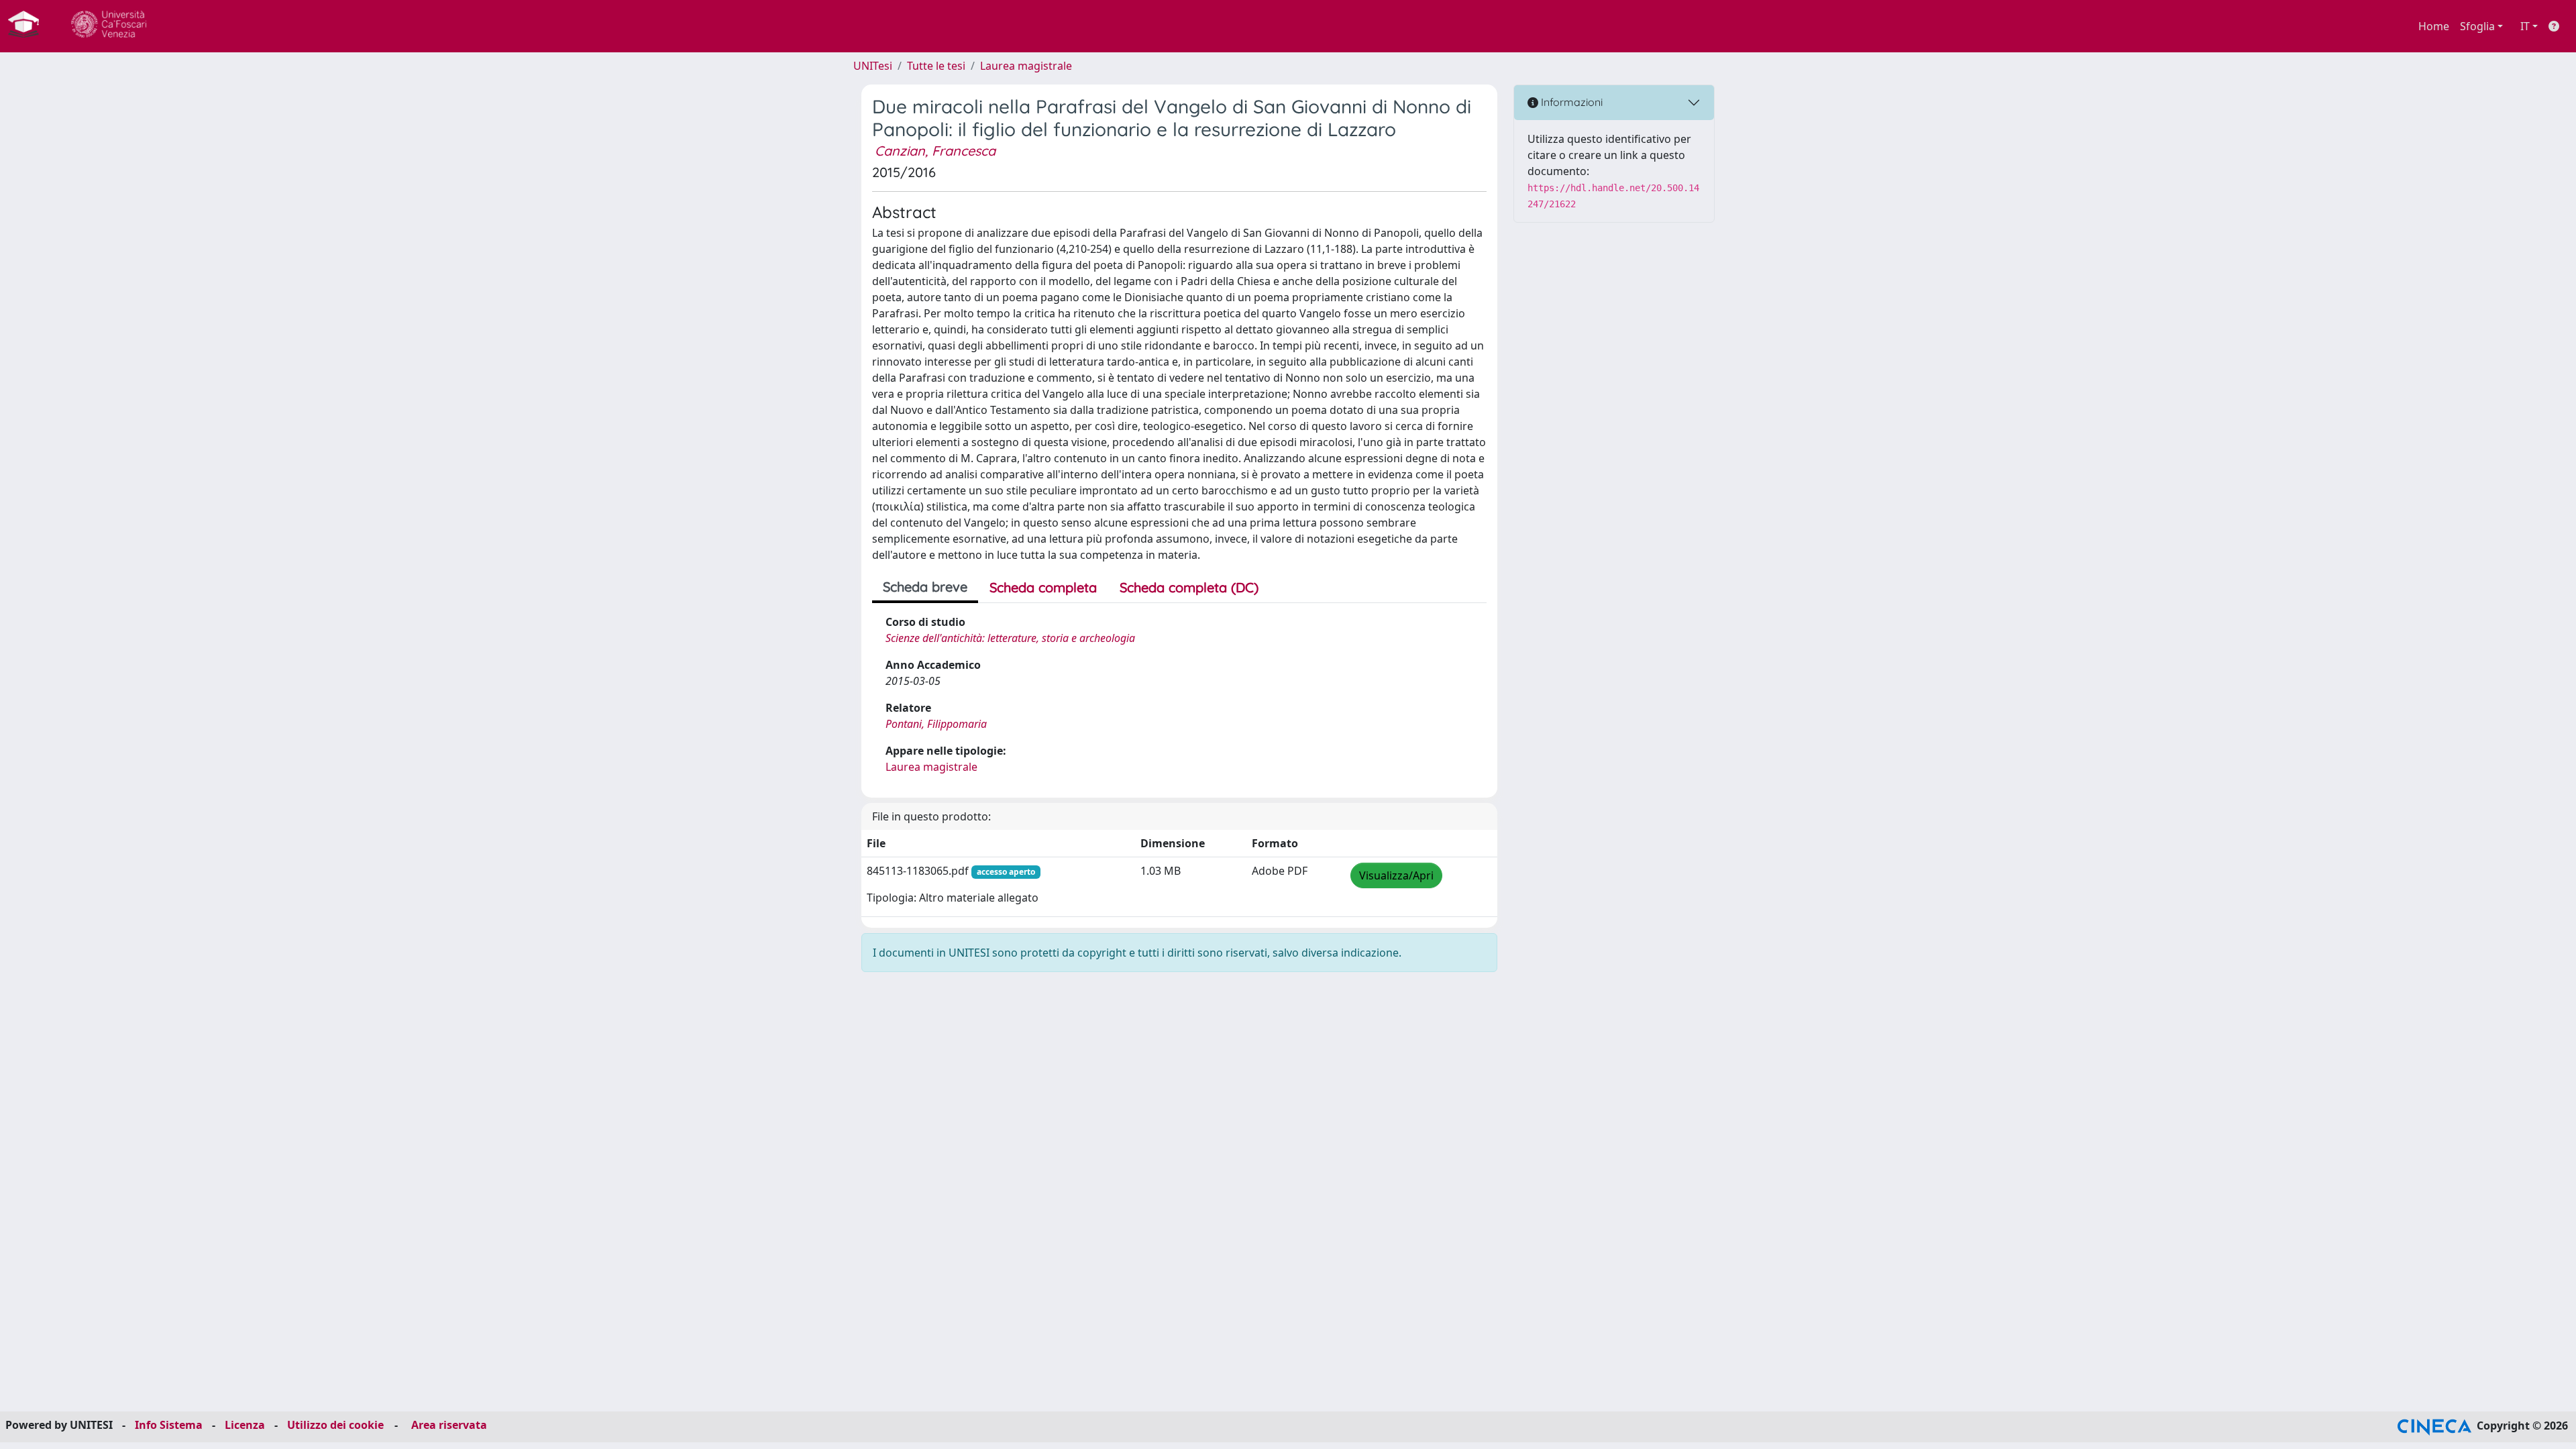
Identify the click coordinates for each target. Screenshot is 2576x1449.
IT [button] (2525, 26)
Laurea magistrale (1026, 66)
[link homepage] (29, 26)
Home (2434, 26)
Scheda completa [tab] (1043, 587)
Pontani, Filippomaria (936, 724)
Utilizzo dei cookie (335, 1425)
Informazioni (1570, 102)
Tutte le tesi (936, 66)
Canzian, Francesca (935, 151)
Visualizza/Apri (1396, 875)
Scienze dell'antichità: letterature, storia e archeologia (1010, 638)
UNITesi (873, 66)
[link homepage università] (109, 26)
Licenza (245, 1425)
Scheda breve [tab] (925, 587)
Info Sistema (169, 1425)
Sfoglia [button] (2477, 26)
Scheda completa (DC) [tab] (1189, 587)
